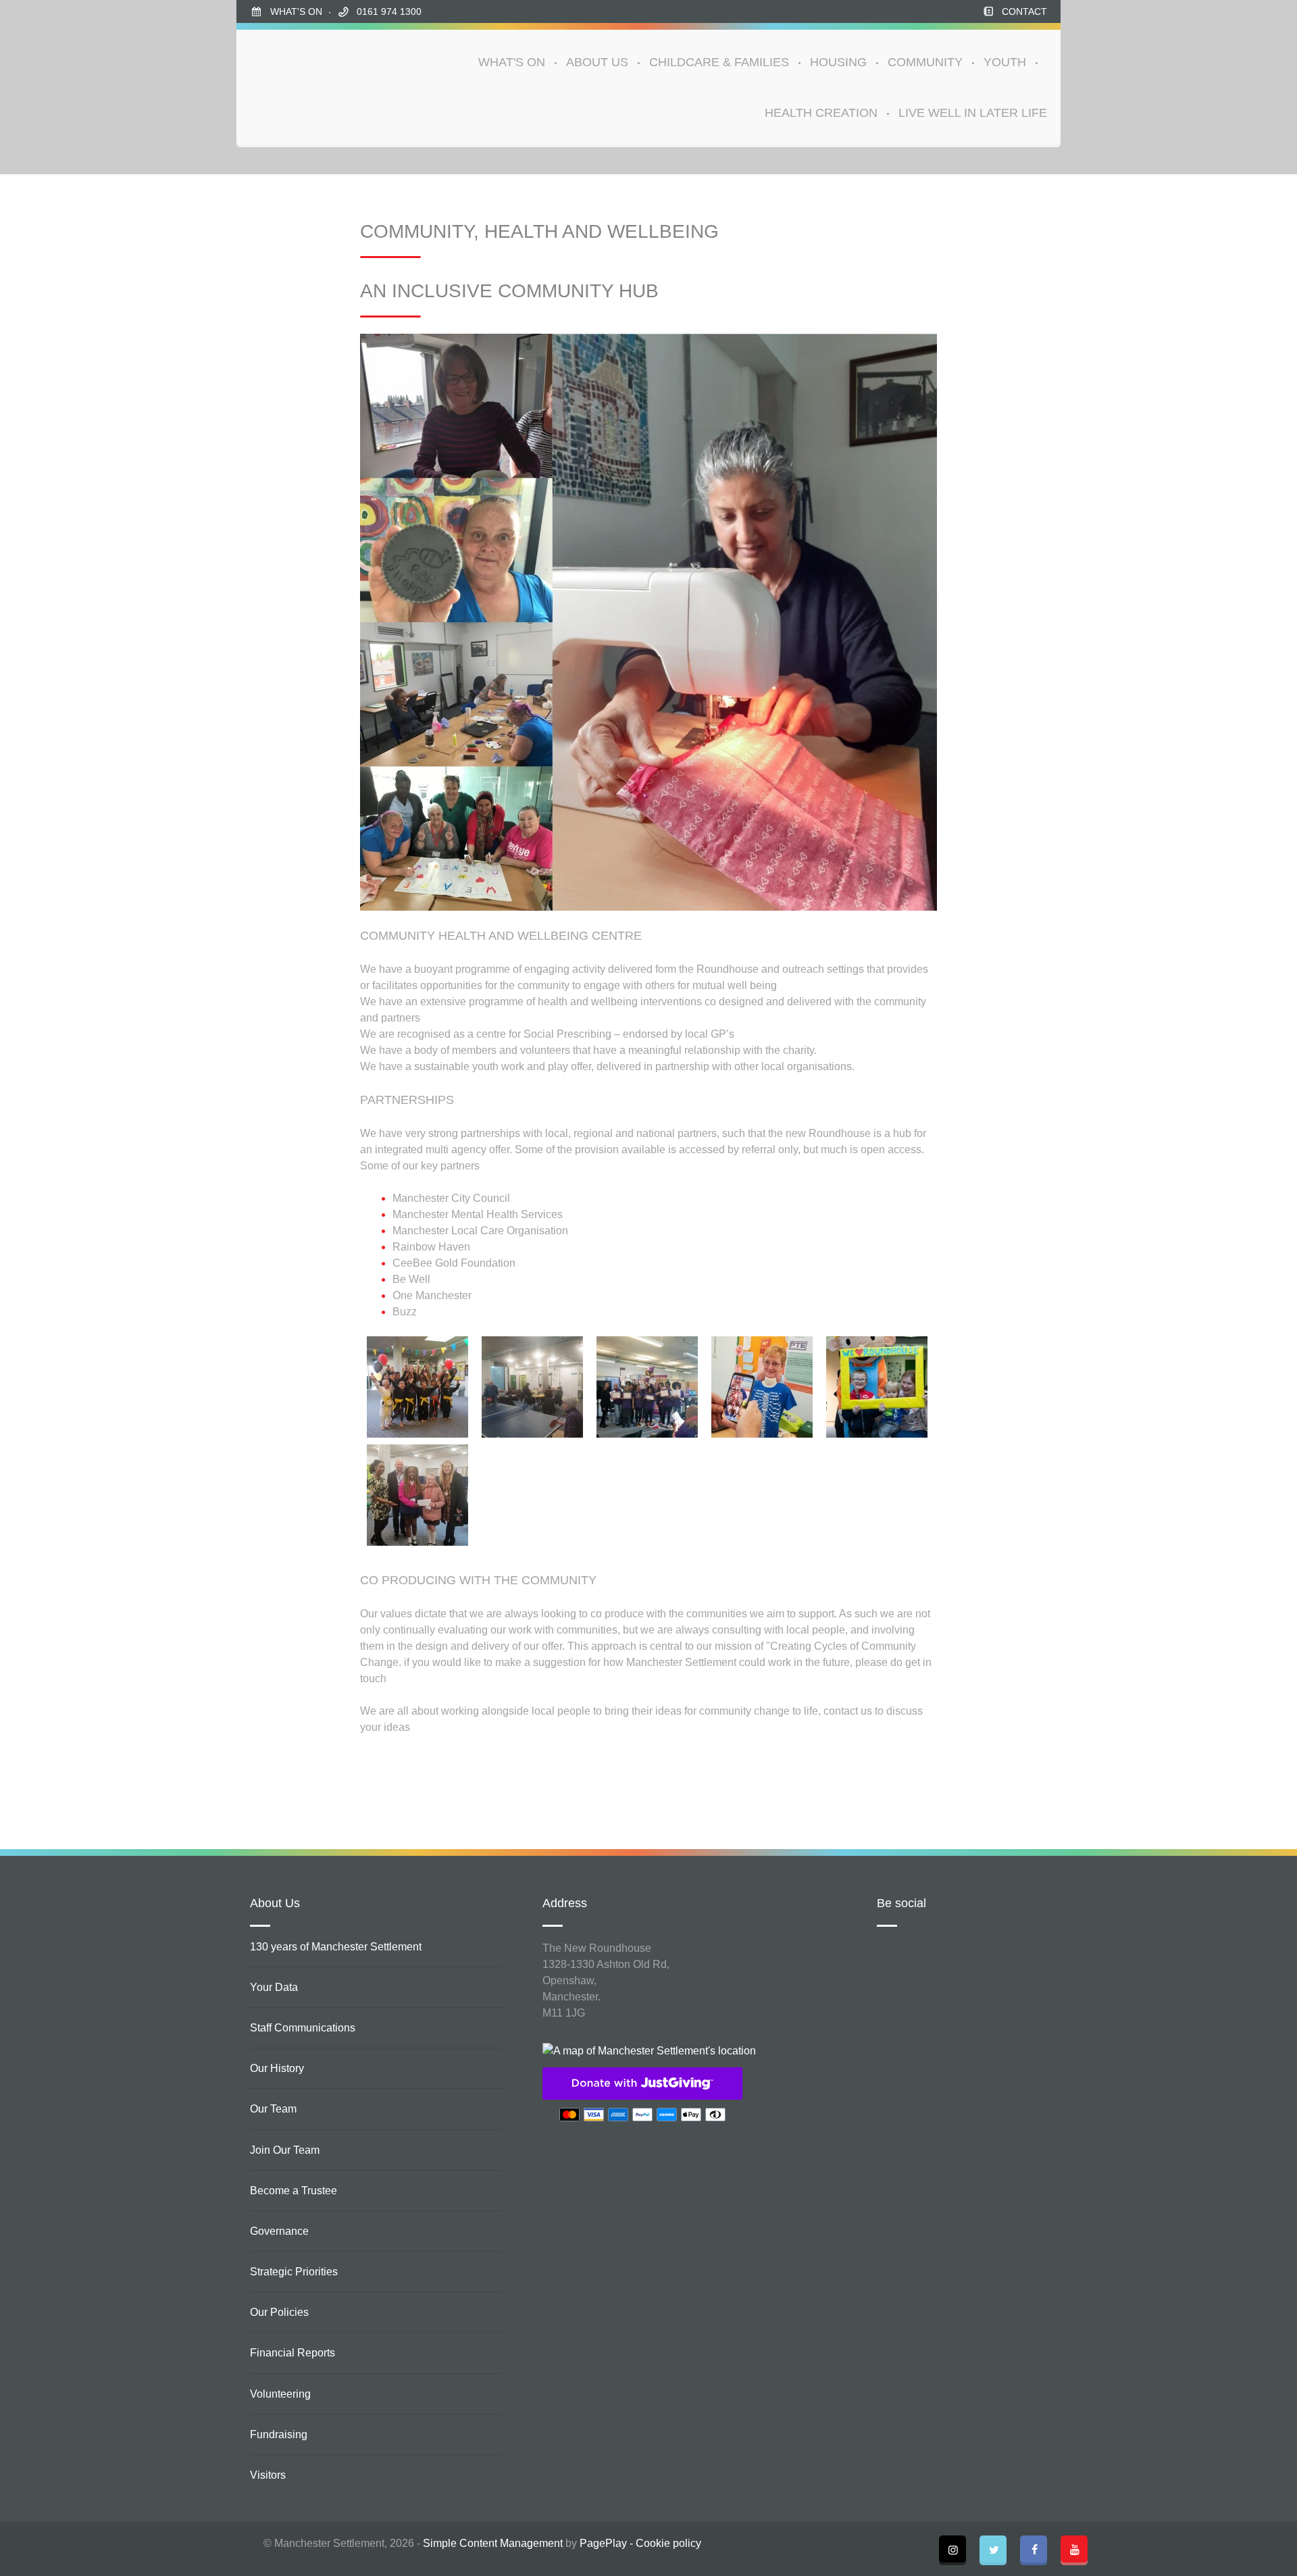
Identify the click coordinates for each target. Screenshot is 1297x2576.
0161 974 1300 (389, 11)
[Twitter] (993, 2549)
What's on (296, 11)
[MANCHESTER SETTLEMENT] (301, 87)
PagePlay (603, 2543)
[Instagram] (952, 2549)
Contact (1024, 11)
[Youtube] (1074, 2549)
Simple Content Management (493, 2543)
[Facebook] (1034, 2549)
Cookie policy (668, 2543)
